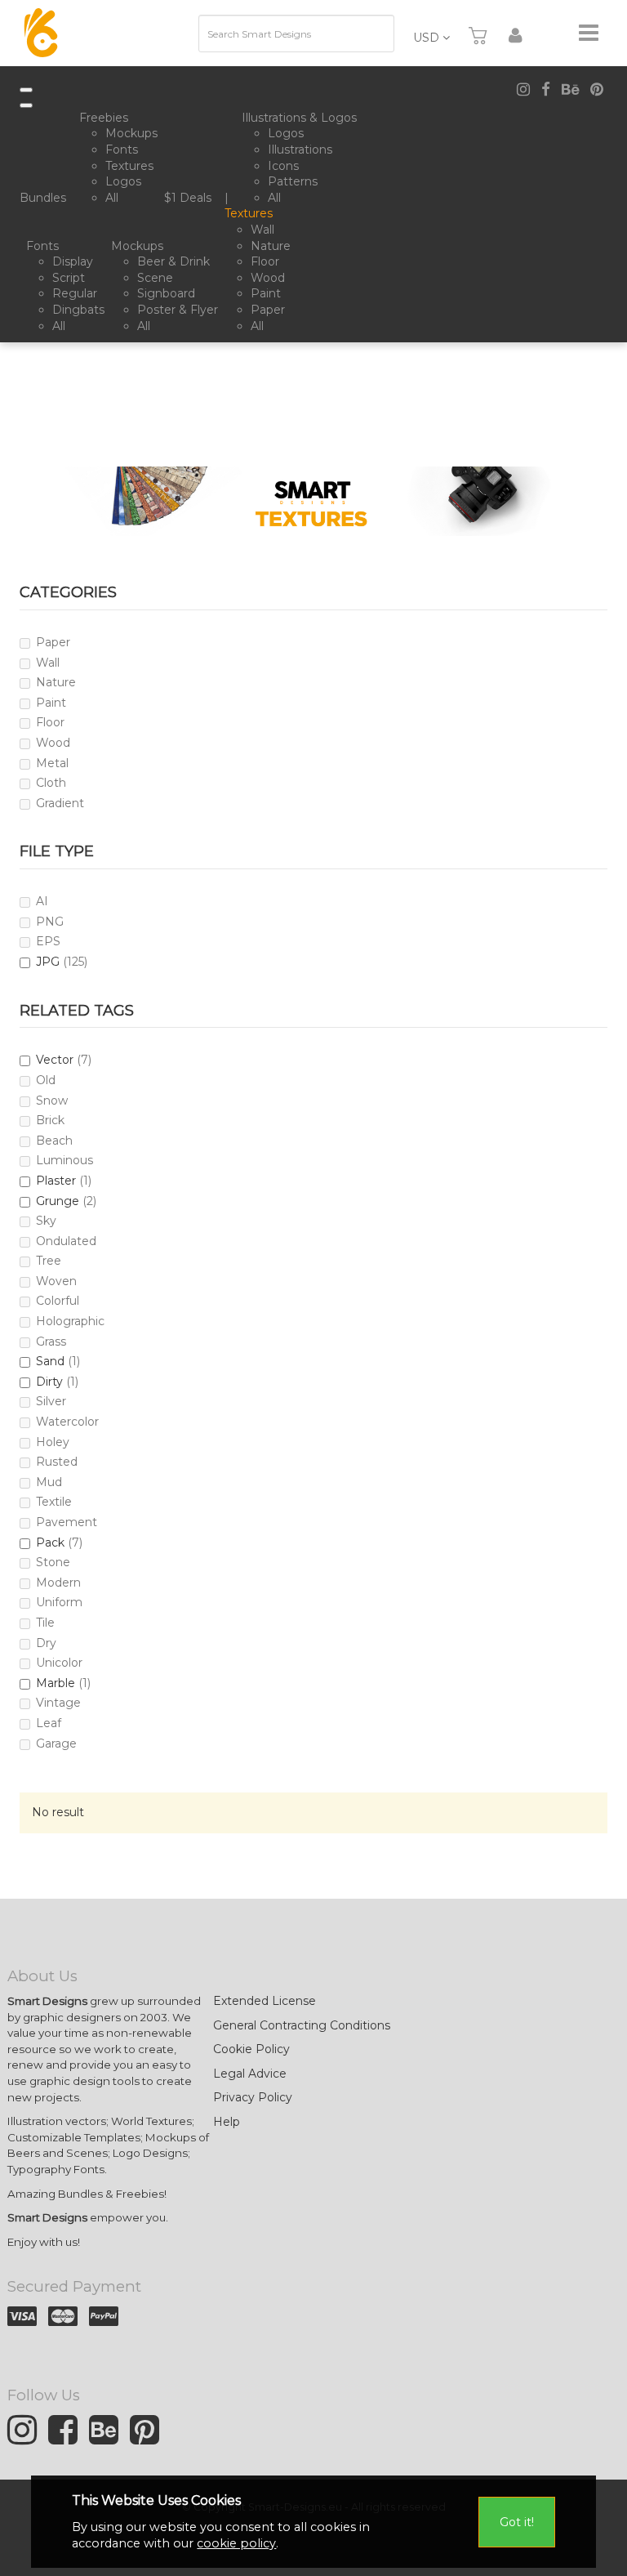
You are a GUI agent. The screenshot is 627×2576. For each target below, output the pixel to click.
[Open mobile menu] (26, 90)
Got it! (517, 2522)
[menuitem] (46, 199)
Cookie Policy (251, 2049)
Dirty (49, 1382)
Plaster (56, 1181)
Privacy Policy (253, 2097)
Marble (56, 1683)
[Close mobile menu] (26, 105)
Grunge (58, 1201)
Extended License (265, 2001)
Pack (50, 1542)
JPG (48, 962)
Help (227, 2122)
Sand (50, 1361)
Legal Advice (250, 2074)
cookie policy (236, 2543)
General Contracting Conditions (302, 2025)
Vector (55, 1060)
